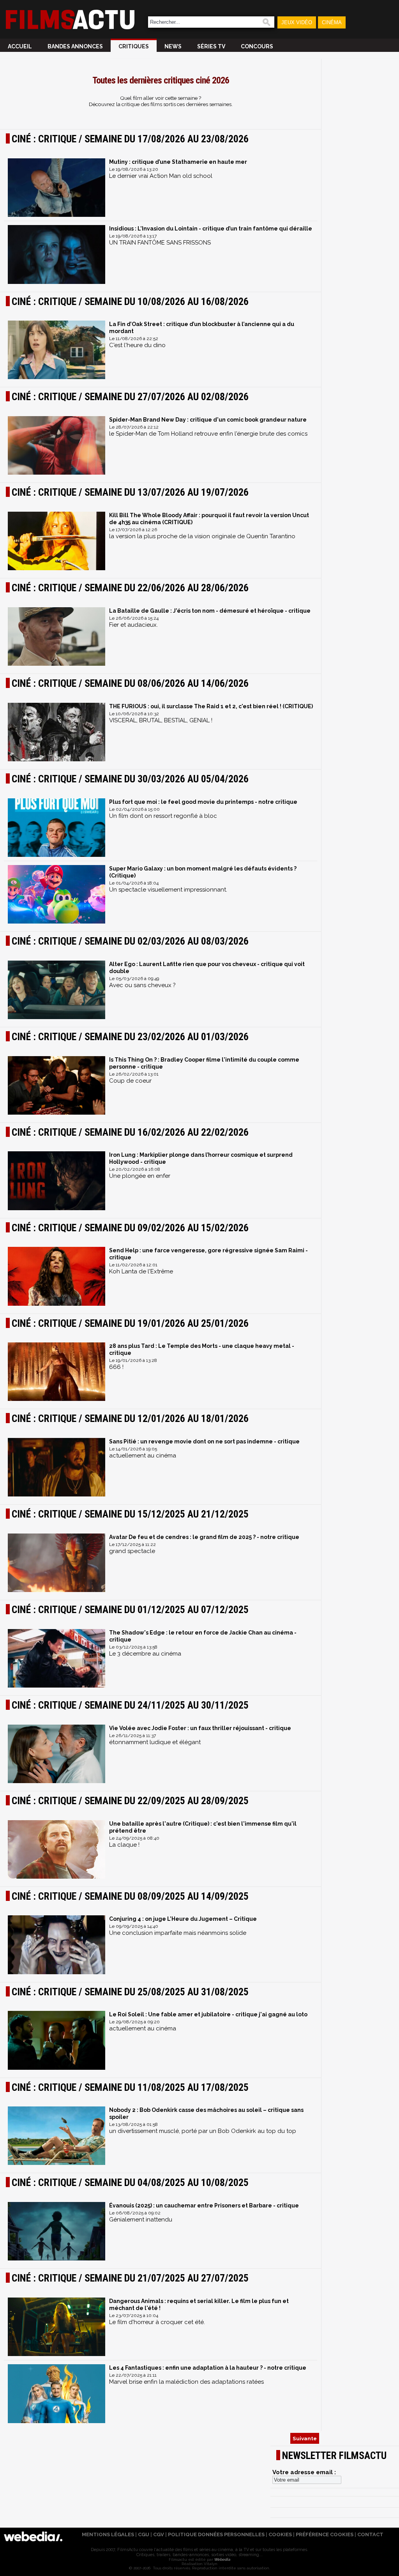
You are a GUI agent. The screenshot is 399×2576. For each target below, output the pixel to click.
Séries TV (211, 46)
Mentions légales (108, 2534)
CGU (144, 2534)
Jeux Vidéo (297, 22)
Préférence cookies (325, 2534)
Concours (257, 46)
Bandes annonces (75, 46)
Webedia (222, 2559)
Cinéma (332, 22)
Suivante (305, 2438)
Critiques (134, 46)
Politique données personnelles (216, 2534)
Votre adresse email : (304, 2472)
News (173, 46)
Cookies (280, 2534)
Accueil (20, 46)
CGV (159, 2534)
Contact (370, 2534)
